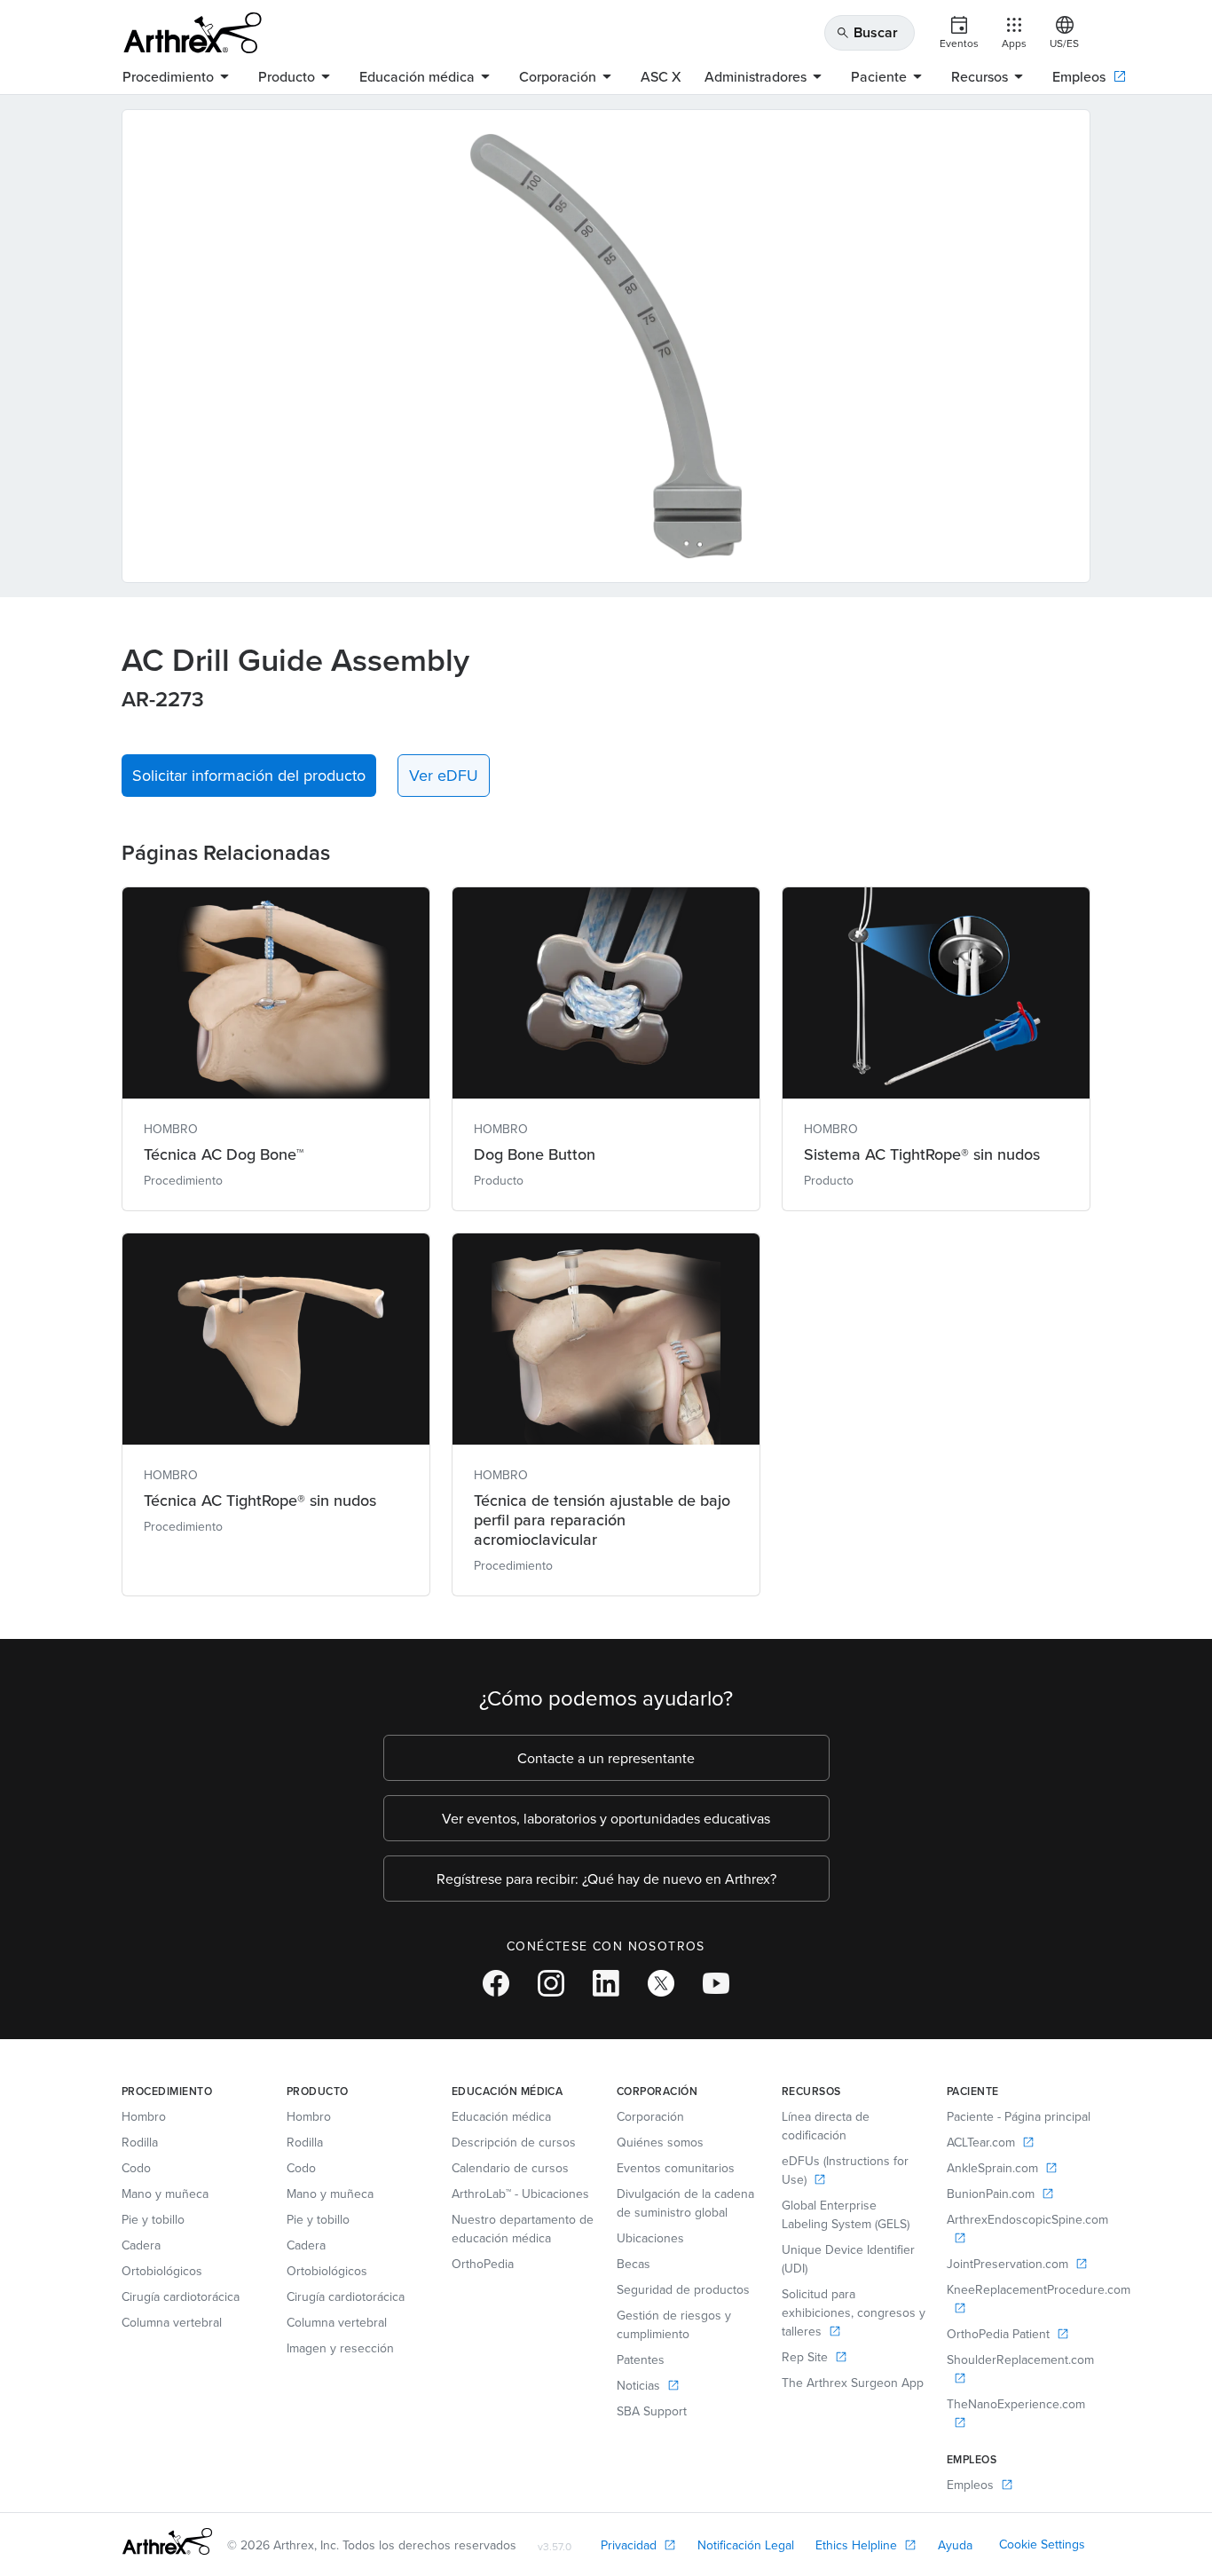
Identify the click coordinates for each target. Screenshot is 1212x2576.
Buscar (867, 32)
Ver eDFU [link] (444, 775)
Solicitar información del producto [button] (249, 775)
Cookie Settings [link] (1042, 2544)
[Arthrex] (193, 33)
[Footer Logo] (167, 2541)
